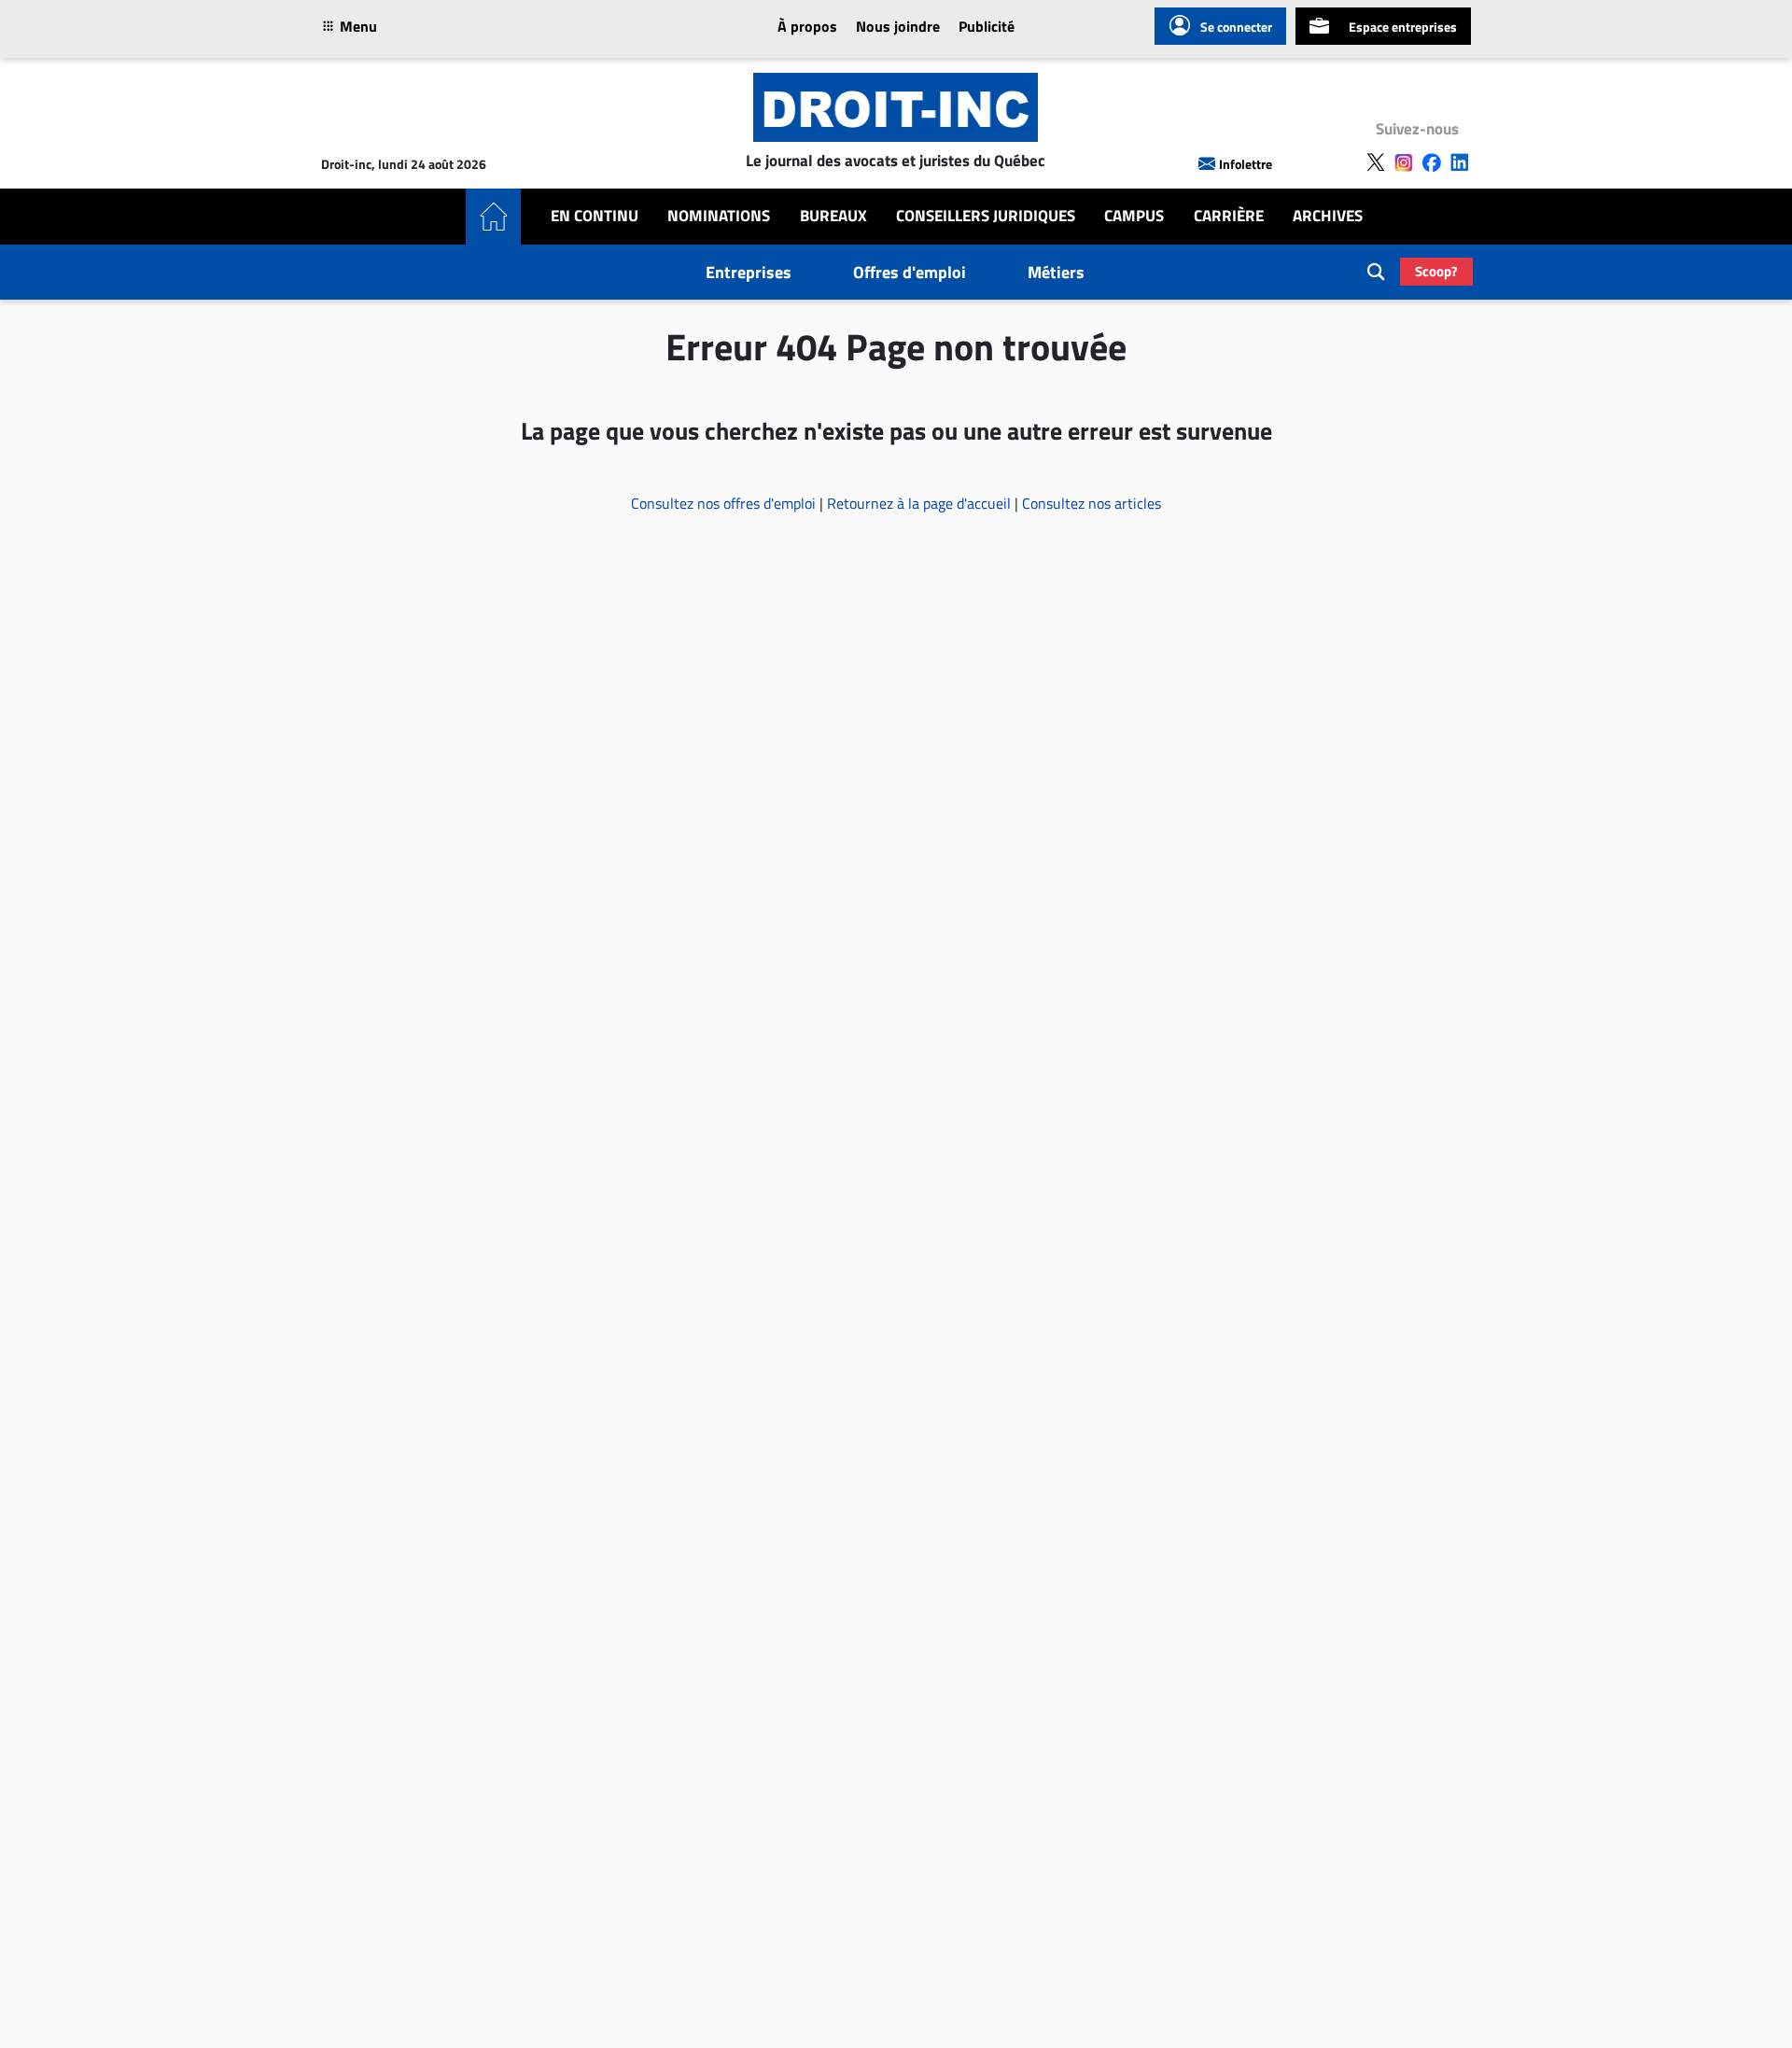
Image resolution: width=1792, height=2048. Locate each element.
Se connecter (1236, 27)
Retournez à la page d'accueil (921, 503)
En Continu (595, 216)
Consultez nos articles (1092, 503)
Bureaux (833, 216)
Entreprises (749, 272)
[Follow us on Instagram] (1404, 162)
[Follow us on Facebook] (1432, 162)
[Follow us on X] (1376, 162)
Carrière (1229, 216)
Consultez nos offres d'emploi (725, 503)
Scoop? (1436, 271)
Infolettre (1246, 164)
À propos (807, 26)
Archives (1328, 216)
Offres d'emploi (910, 272)
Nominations (719, 216)
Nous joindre (898, 26)
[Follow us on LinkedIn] (1460, 162)
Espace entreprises (1403, 27)
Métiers (1056, 272)
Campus (1134, 216)
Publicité (987, 26)
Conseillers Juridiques (986, 216)
